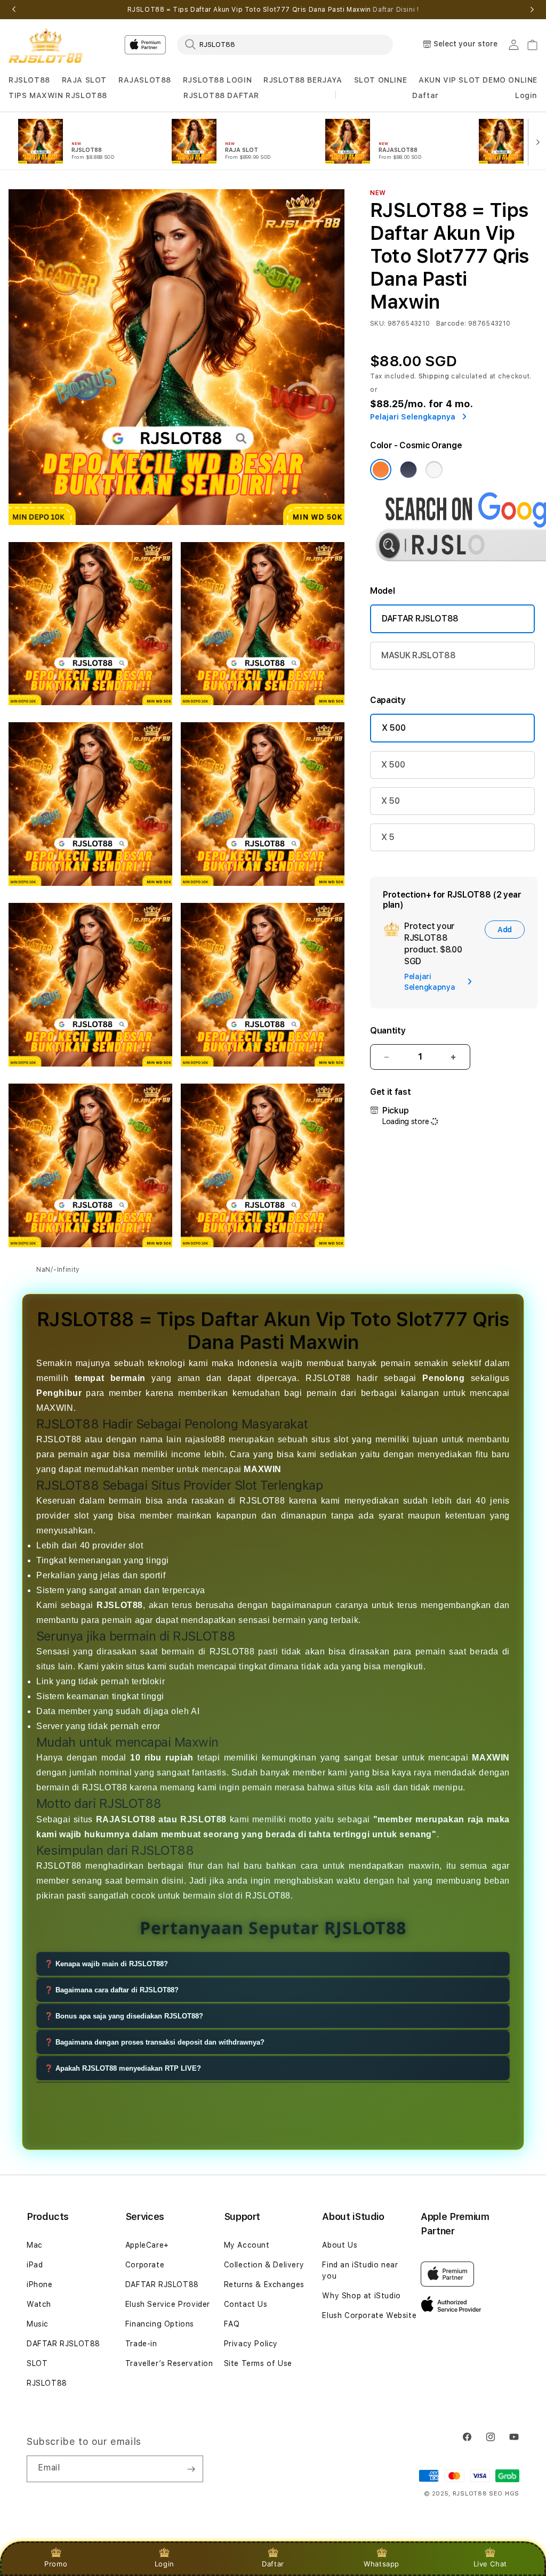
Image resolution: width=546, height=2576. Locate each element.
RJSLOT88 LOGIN (217, 80)
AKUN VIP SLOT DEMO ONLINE (478, 80)
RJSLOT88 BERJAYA (303, 80)
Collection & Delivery (264, 2265)
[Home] (46, 45)
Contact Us (246, 2304)
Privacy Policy (251, 2344)
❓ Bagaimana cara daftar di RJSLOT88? (111, 1990)
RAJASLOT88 (145, 80)
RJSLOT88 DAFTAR (221, 95)
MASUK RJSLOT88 (419, 655)
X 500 (394, 728)
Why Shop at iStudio (361, 2296)
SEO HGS (504, 2494)
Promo (56, 2564)
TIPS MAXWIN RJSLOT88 (58, 95)
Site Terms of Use (258, 2363)
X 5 (388, 837)
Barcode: (451, 324)
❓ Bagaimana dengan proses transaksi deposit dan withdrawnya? (154, 2042)
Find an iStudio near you (360, 2270)
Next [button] (532, 10)
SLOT (37, 2363)
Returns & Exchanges (264, 2284)
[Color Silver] (434, 470)
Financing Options (160, 2324)
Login (164, 2564)
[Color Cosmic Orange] (381, 470)
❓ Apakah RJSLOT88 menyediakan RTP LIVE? (123, 2068)
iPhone (40, 2284)
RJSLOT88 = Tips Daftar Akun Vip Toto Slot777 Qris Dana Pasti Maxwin (273, 10)
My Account (247, 2245)
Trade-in (141, 2344)
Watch (39, 2304)
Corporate (145, 2265)
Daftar (273, 2564)
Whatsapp (382, 2564)
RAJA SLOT (84, 80)
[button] (29, 80)
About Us (340, 2245)
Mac (35, 2245)
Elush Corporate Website (369, 2315)
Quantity (388, 1031)
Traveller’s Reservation (169, 2363)
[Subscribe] (191, 2469)
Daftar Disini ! (396, 10)
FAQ (232, 2324)
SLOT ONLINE (381, 80)
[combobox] (285, 44)
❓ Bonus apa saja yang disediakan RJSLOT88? (124, 2016)
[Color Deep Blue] (408, 470)
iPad (35, 2265)
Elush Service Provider (168, 2304)
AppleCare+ (147, 2245)
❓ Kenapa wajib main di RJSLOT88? (106, 1964)
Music (38, 2324)
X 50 (391, 801)
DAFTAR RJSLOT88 (420, 619)
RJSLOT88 (29, 80)
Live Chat (490, 2564)
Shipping (434, 376)
